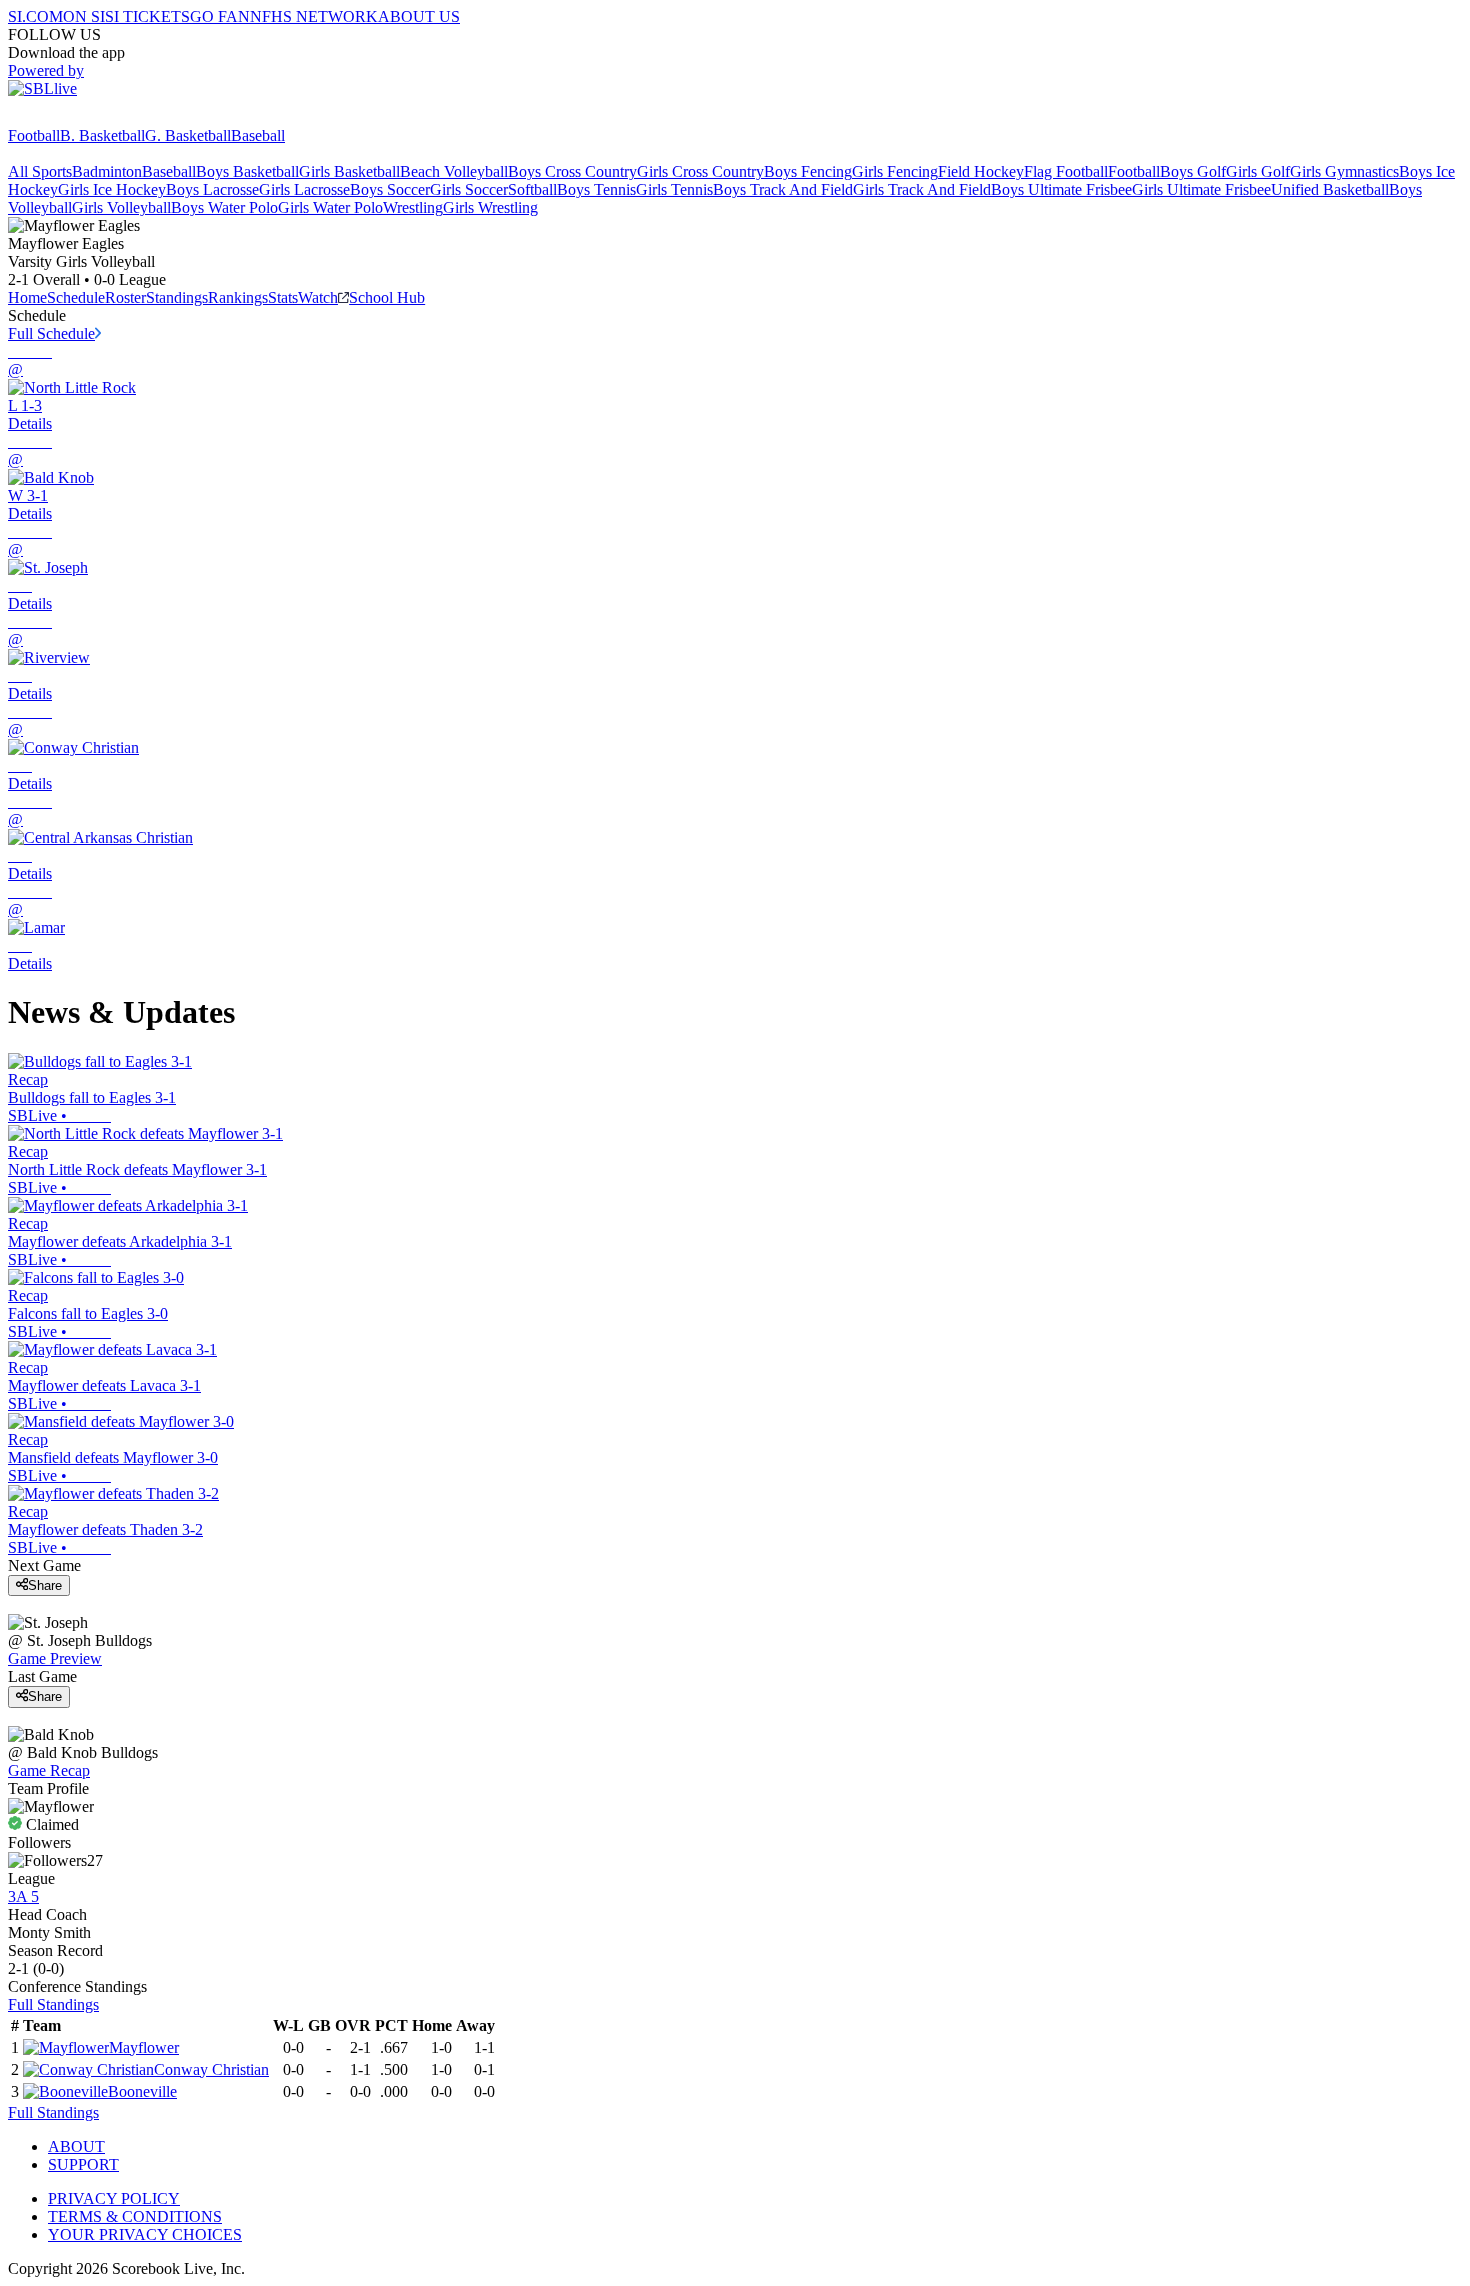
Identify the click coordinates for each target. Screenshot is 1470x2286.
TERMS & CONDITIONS (135, 2216)
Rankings (238, 297)
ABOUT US (419, 16)
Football (34, 135)
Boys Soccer (390, 189)
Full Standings (53, 2004)
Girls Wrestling (490, 207)
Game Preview (55, 1658)
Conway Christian (211, 2069)
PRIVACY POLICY (114, 2198)
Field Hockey (981, 171)
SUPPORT (83, 2164)
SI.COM (35, 16)
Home (27, 297)
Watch (318, 297)
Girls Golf (1258, 171)
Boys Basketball (247, 171)
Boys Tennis (596, 189)
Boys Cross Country (572, 171)
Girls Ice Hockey (112, 189)
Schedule (76, 297)
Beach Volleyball (454, 171)
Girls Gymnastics (1344, 171)
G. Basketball (188, 135)
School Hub (387, 297)
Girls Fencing (895, 171)
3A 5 (23, 1896)
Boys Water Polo (224, 207)
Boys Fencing (808, 171)
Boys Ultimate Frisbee (1061, 189)
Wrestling (413, 207)
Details (30, 423)
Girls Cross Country (700, 171)
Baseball (258, 135)
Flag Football (1066, 171)
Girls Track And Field (922, 189)
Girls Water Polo (330, 207)
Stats (283, 297)
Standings (177, 297)
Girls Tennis (674, 189)
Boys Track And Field (783, 189)
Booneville (142, 2091)
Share (45, 1585)
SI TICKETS (147, 16)
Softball (532, 189)
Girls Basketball (349, 171)
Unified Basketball (1330, 189)
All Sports (40, 171)
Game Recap (49, 1770)
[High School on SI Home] (85, 117)
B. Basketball (102, 135)
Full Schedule (51, 333)
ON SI (84, 16)
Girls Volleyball (121, 207)
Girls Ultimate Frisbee (1201, 189)
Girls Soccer (469, 189)
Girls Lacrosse (304, 189)
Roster (125, 297)
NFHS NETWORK (314, 16)
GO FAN (220, 16)
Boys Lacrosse (212, 189)
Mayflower (144, 2047)
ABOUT (76, 2146)
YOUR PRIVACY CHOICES (145, 2234)
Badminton (107, 171)
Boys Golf (1193, 171)
